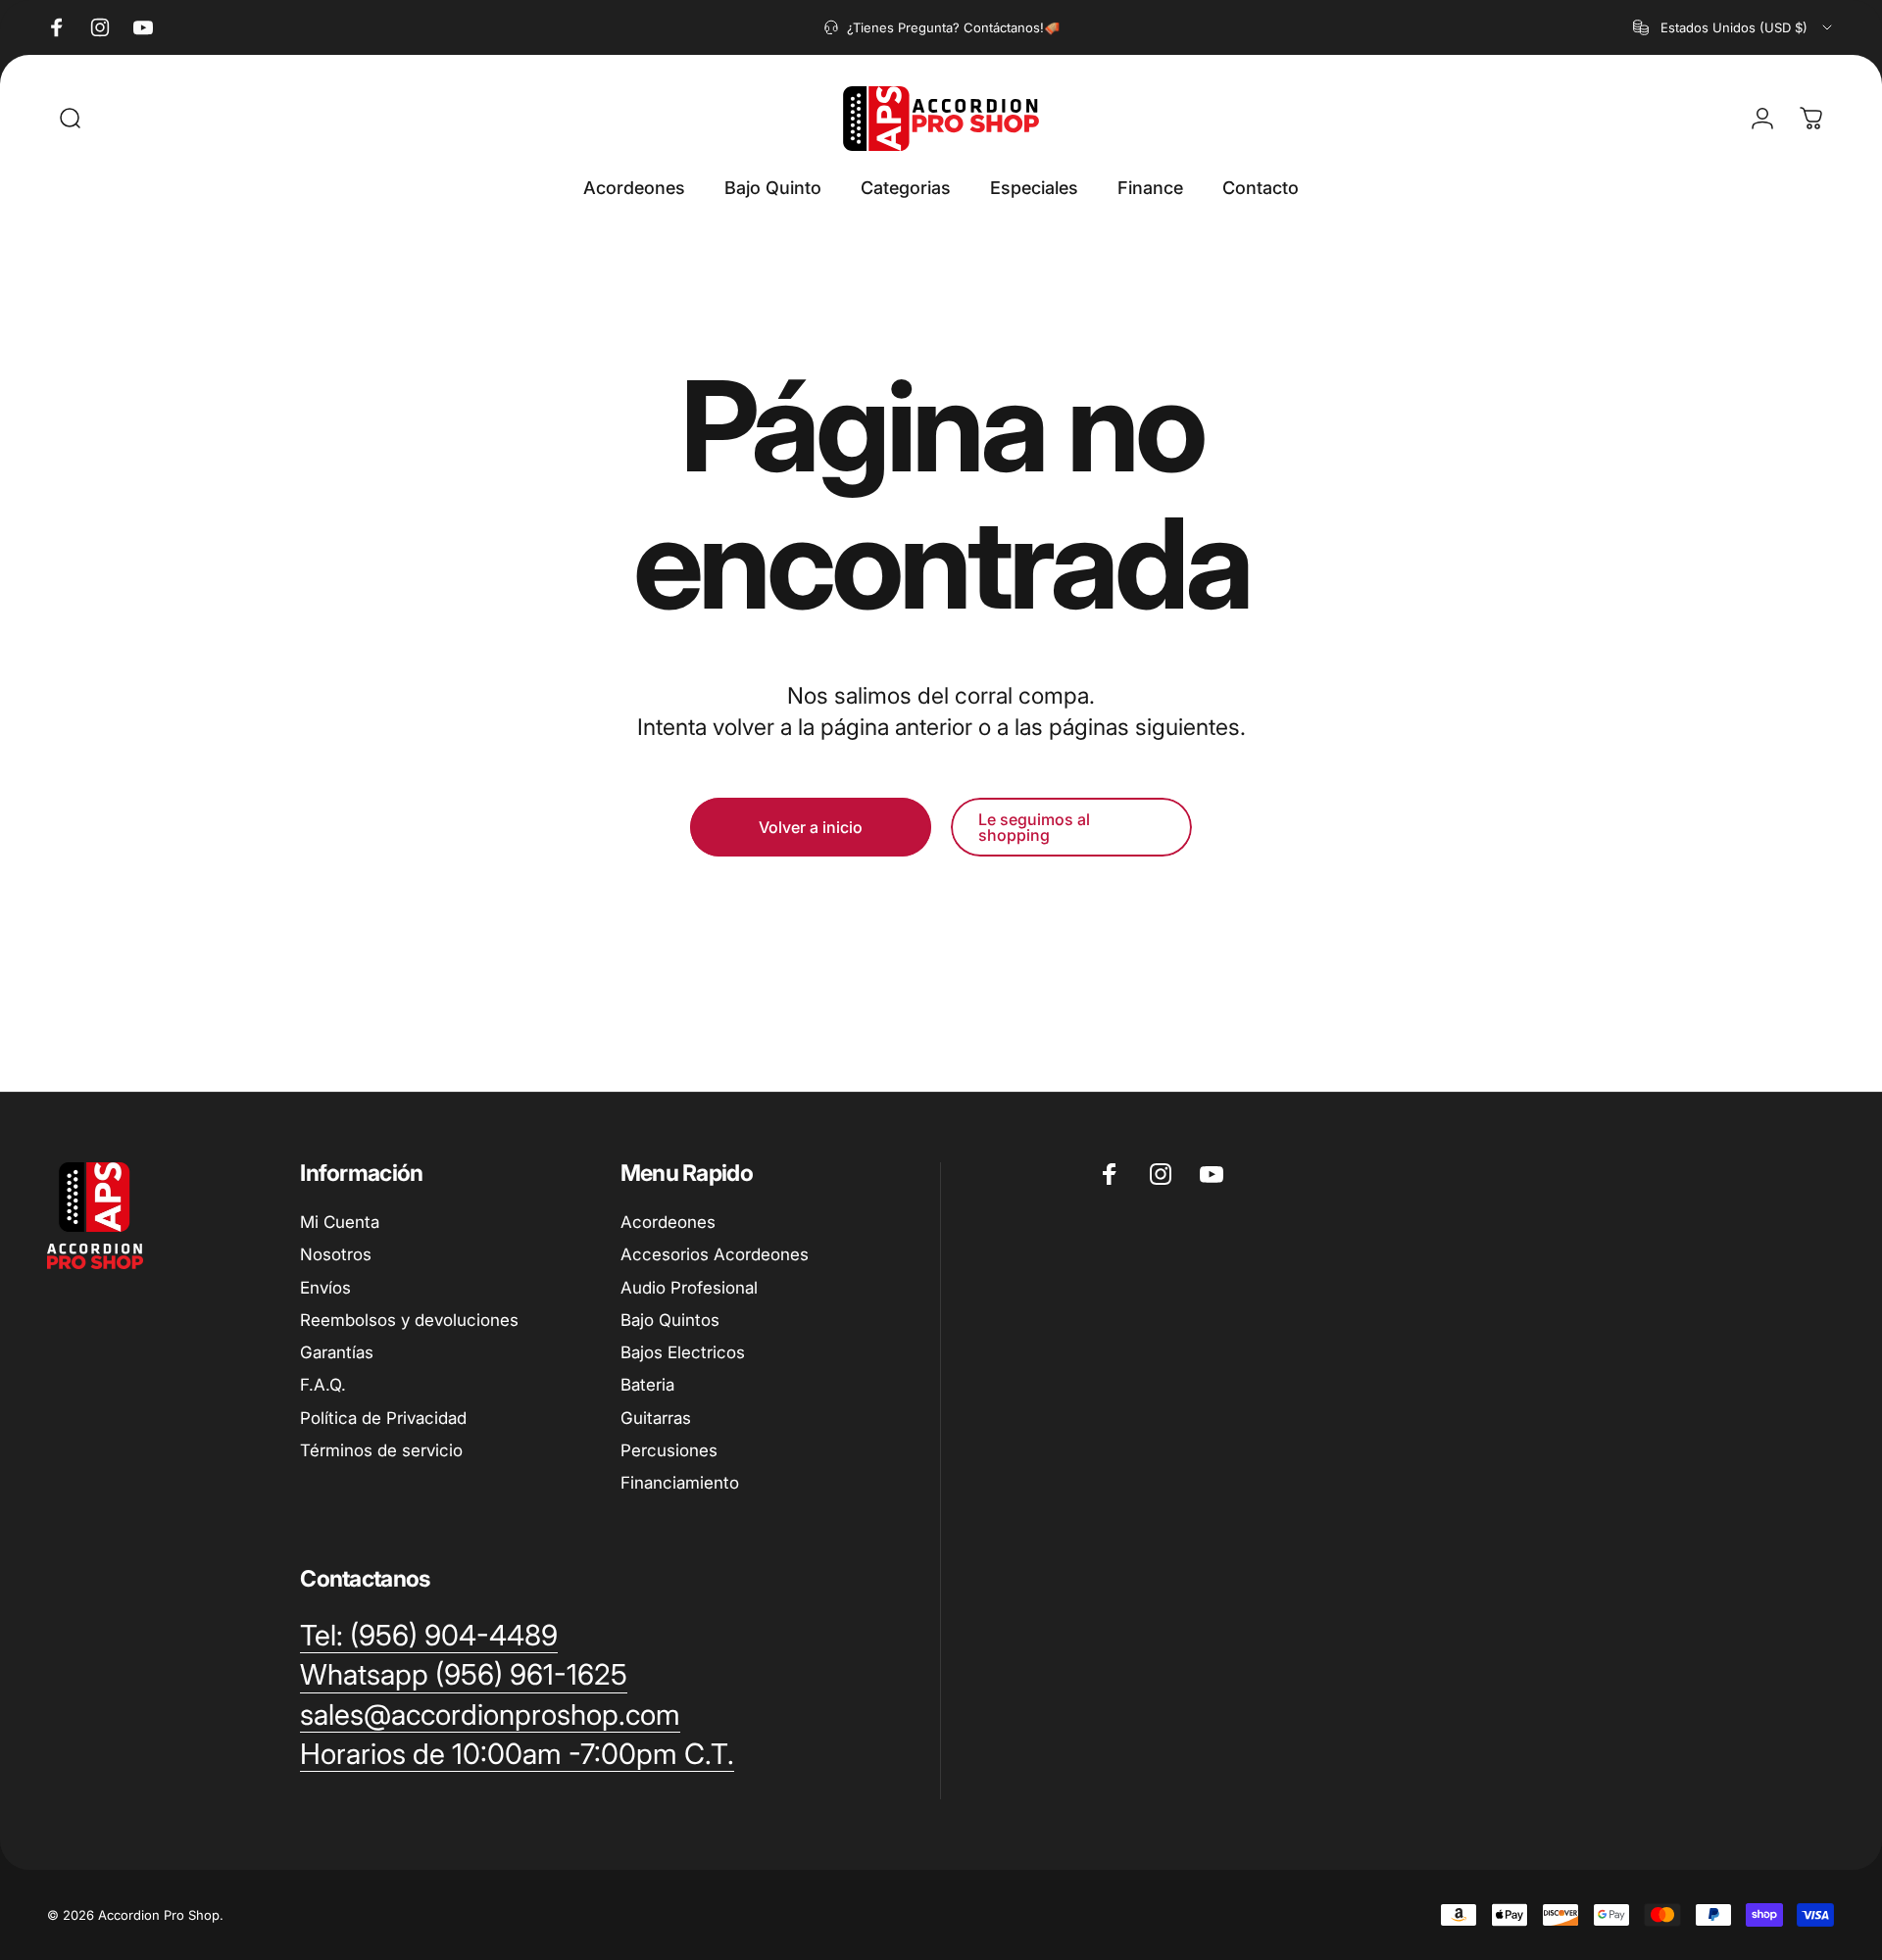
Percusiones (669, 1450)
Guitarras (656, 1418)
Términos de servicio (381, 1450)
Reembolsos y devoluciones (409, 1320)
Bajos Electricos (683, 1352)
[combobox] (1734, 27)
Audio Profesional (689, 1288)
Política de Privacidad (383, 1418)
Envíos (325, 1288)
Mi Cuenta (340, 1222)
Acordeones (668, 1222)
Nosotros (336, 1254)
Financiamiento (680, 1483)
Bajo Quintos (670, 1320)
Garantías (337, 1352)
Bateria (647, 1385)
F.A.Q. (323, 1385)
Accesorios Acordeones (715, 1254)
